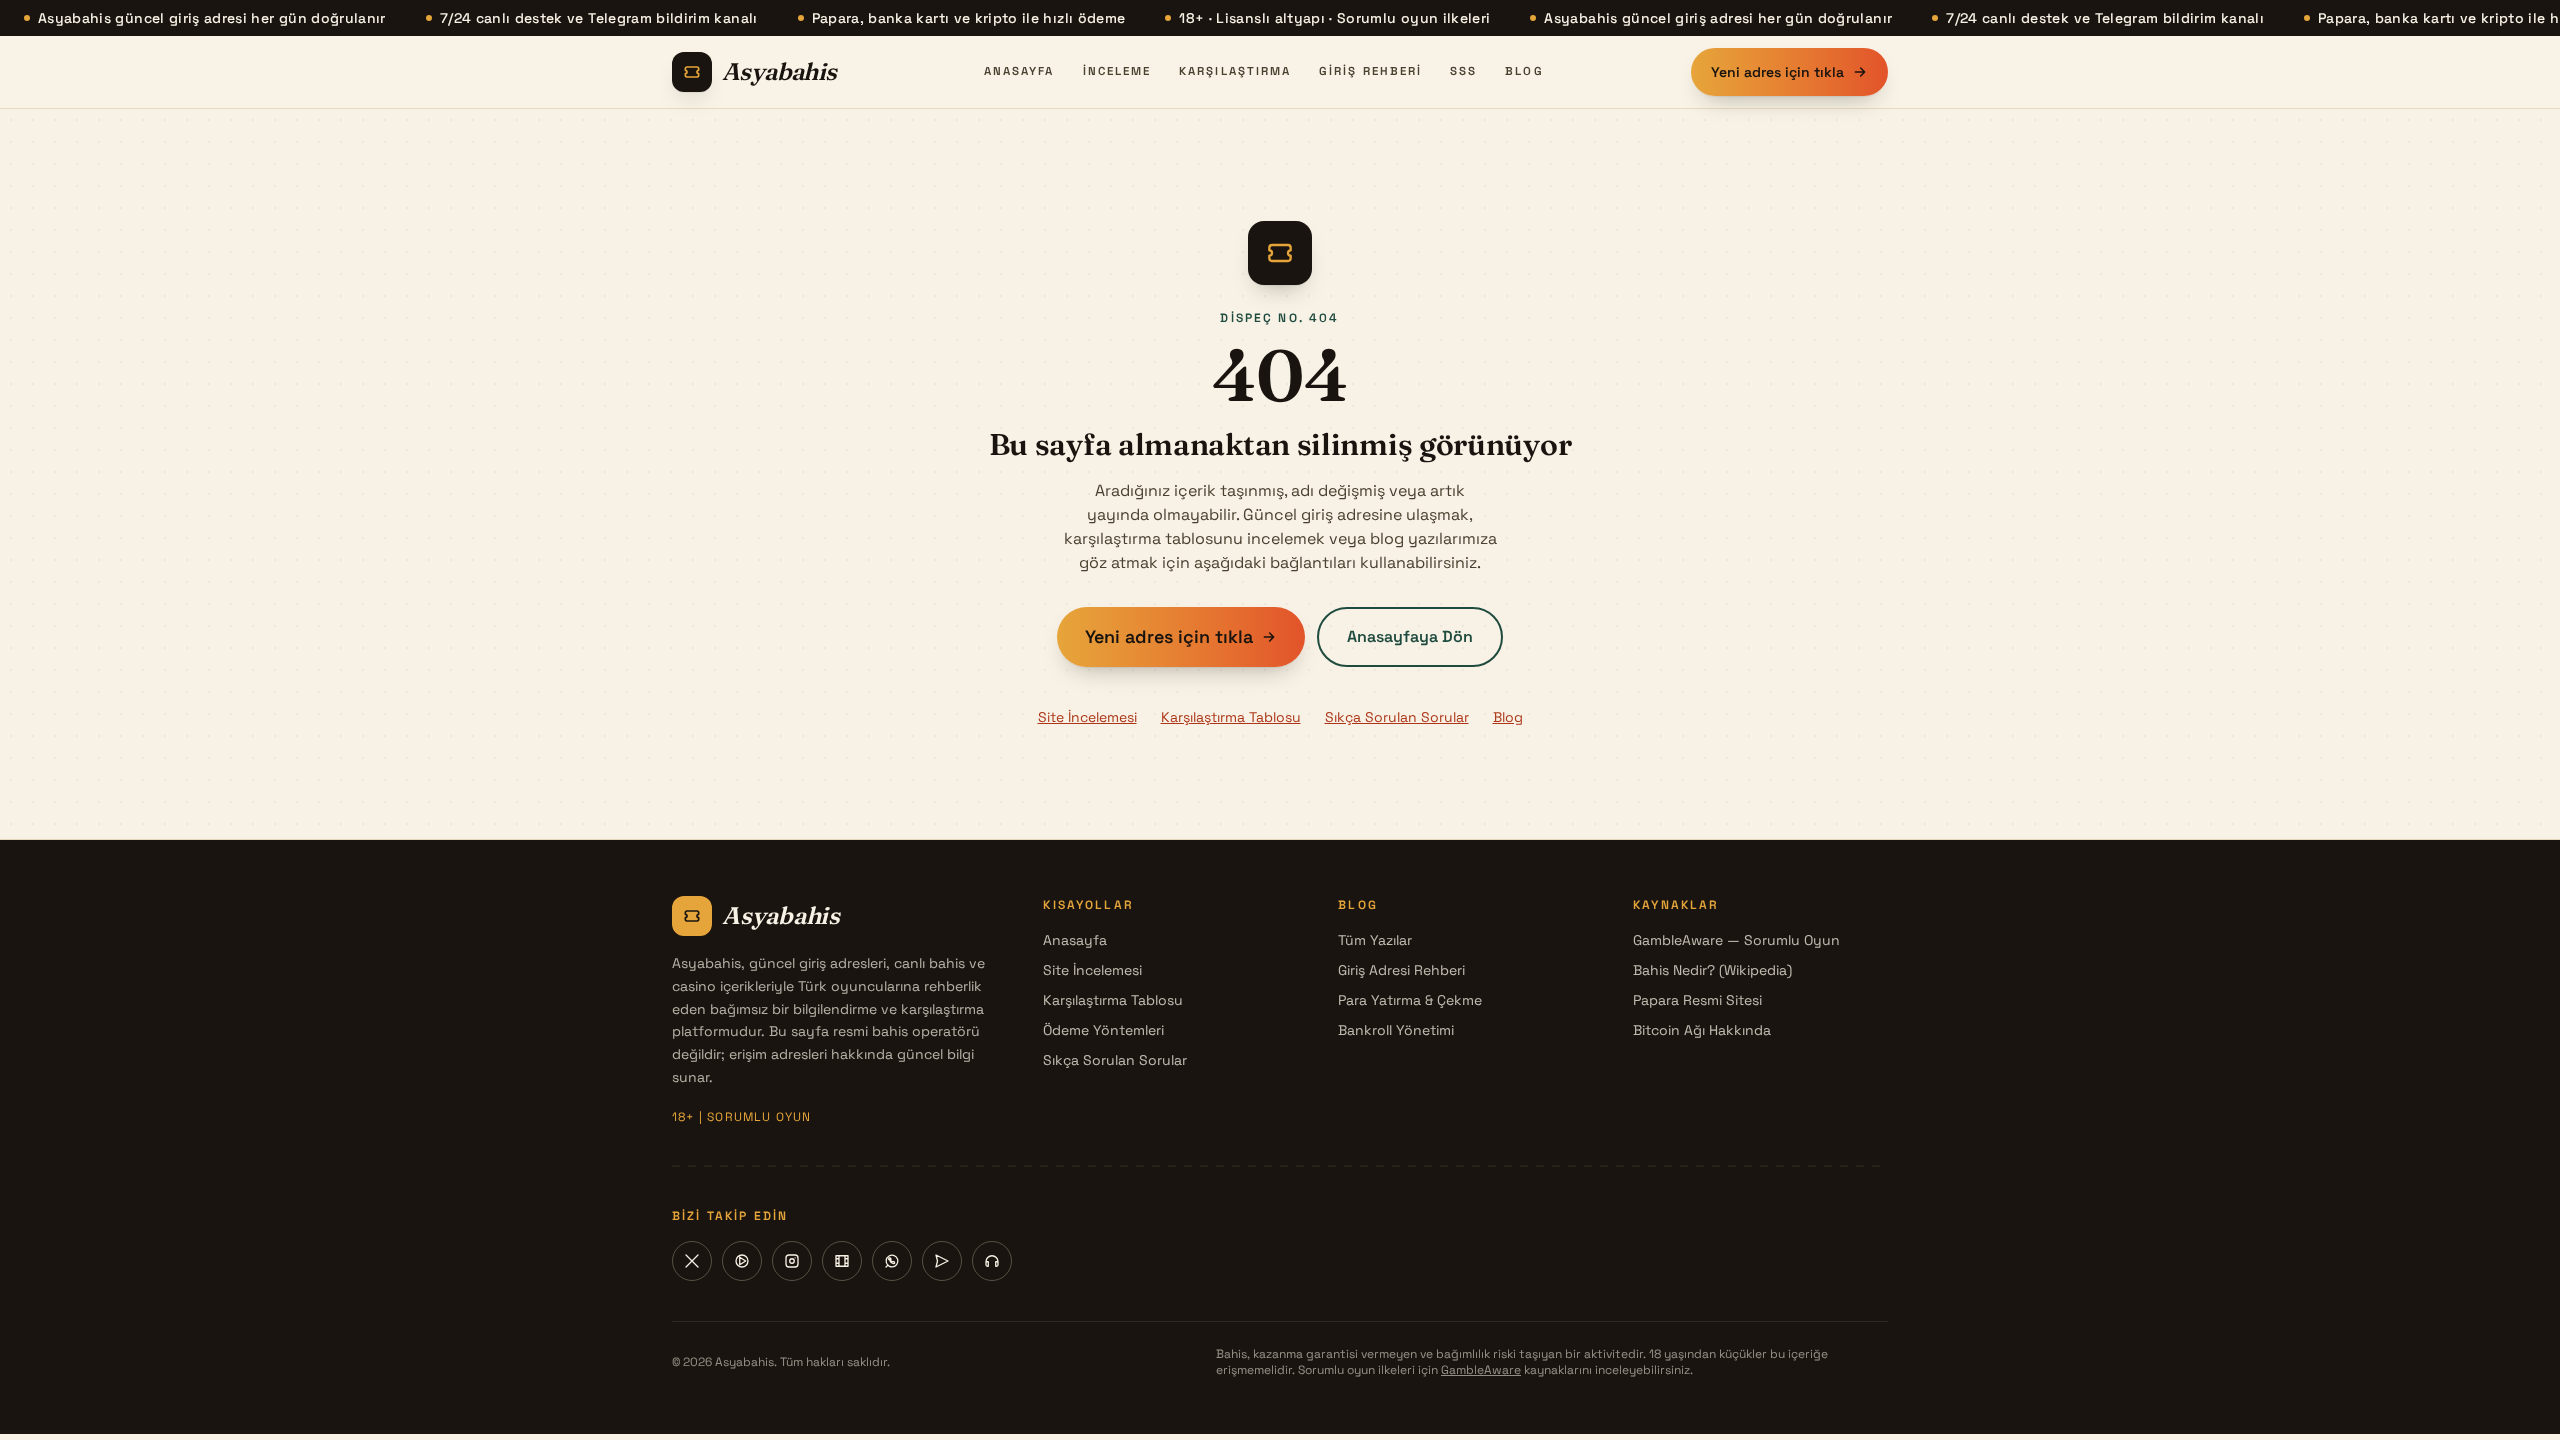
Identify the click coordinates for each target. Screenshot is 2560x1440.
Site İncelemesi (1087, 717)
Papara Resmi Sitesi (1697, 1000)
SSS (1463, 71)
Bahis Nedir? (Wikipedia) (1712, 970)
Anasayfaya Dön (1410, 636)
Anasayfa (1019, 71)
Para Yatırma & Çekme (1410, 1000)
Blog (1524, 71)
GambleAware (1481, 1370)
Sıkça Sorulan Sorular (1397, 717)
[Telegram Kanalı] (942, 1261)
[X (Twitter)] (692, 1261)
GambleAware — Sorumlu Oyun (1736, 940)
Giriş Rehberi (1370, 71)
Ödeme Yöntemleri (1103, 1030)
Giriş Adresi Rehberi (1401, 970)
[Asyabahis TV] (842, 1261)
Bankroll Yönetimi (1396, 1030)
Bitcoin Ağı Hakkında (1702, 1030)
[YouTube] (742, 1261)
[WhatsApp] (892, 1261)
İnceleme (1117, 71)
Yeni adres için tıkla (1777, 72)
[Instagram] (792, 1261)
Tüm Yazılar (1375, 940)
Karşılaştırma (1235, 71)
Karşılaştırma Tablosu (1231, 717)
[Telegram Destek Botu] (992, 1261)
